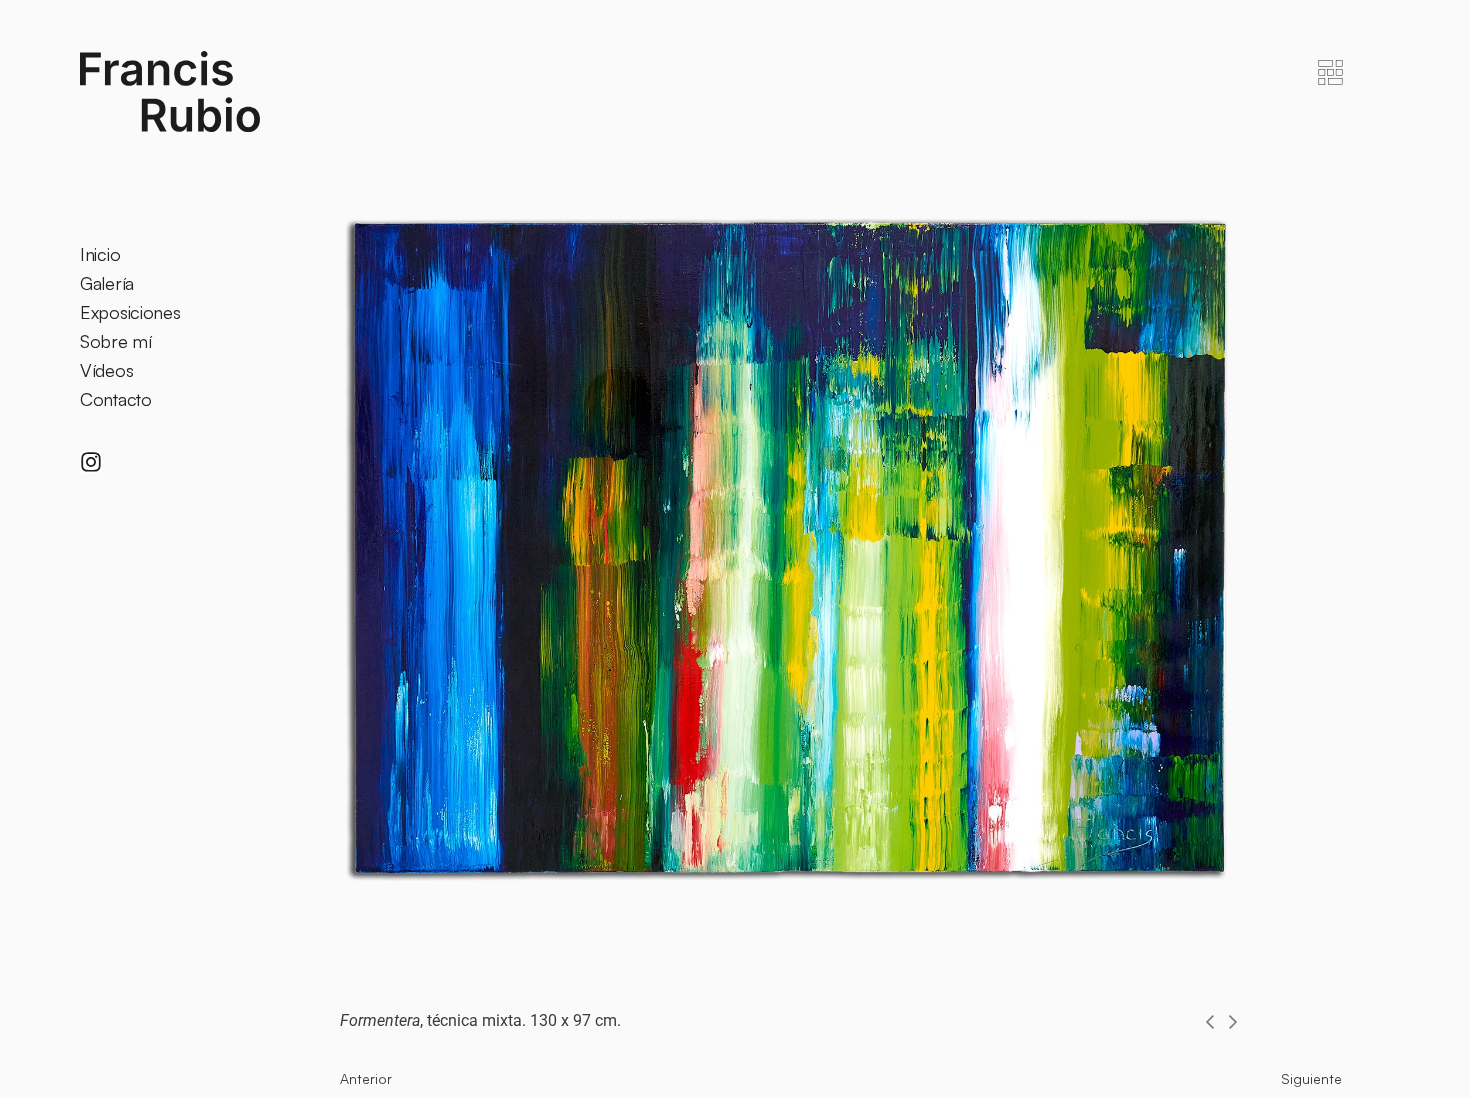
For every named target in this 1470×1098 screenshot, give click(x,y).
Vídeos (106, 370)
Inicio (100, 254)
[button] (1210, 1022)
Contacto (116, 399)
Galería (107, 283)
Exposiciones (130, 312)
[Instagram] (91, 462)
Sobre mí (116, 341)
